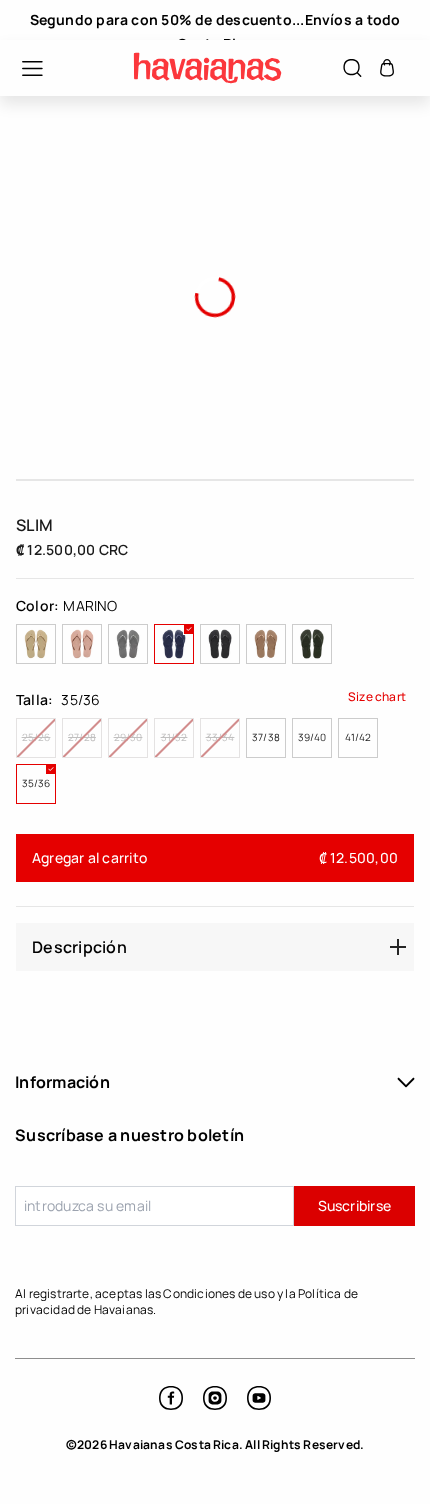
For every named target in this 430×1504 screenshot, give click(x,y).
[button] (22, 68)
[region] (215, 20)
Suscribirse (354, 1205)
